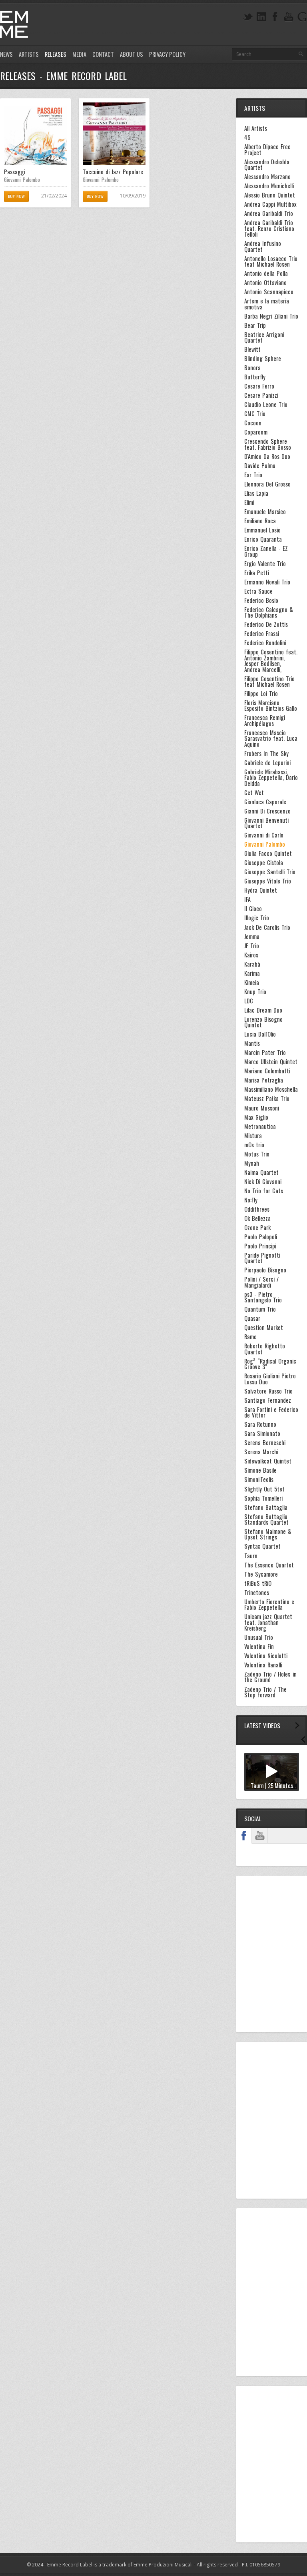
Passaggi (15, 172)
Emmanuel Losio (262, 530)
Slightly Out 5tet (264, 1489)
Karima (252, 973)
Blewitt (252, 349)
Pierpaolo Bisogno (265, 1270)
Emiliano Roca (260, 521)
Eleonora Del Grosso (267, 484)
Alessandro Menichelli (269, 186)
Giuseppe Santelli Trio (270, 872)
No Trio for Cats (264, 1191)
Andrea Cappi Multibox (270, 204)
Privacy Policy (167, 54)
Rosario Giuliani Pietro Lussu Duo (270, 1379)
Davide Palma (260, 466)
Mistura (253, 1136)
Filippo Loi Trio (261, 694)
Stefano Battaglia (266, 1507)
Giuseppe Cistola (264, 863)
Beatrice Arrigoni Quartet (264, 338)
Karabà (252, 964)
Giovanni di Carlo (264, 835)
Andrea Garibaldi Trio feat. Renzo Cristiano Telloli (269, 228)
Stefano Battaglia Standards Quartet (266, 1520)
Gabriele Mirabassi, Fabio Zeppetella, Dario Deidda (271, 778)
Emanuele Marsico (265, 512)
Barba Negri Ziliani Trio (271, 316)
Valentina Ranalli (263, 1665)
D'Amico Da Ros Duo (267, 457)
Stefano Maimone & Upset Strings (268, 1534)
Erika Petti (257, 573)
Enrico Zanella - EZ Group (266, 551)
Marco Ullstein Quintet (271, 1062)
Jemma (252, 937)
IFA (247, 899)
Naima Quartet (261, 1172)
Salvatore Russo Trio (268, 1391)
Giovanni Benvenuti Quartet (266, 823)
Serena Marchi (261, 1452)
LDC (249, 1001)
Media (79, 54)
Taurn (251, 1556)
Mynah (252, 1163)
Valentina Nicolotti (266, 1656)
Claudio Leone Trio (266, 405)
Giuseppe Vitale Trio (268, 881)
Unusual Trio (259, 1637)
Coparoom (256, 432)
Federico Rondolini (265, 643)
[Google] (302, 17)
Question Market (264, 1328)
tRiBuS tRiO (258, 1583)
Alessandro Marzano (267, 177)
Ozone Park (257, 1228)
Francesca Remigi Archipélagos (265, 721)
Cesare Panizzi (261, 395)
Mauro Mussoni (262, 1108)
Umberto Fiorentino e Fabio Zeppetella (269, 1605)
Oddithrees (257, 1209)
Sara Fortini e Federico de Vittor (271, 1413)
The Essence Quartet (269, 1565)
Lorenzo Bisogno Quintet (263, 1022)
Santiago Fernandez (268, 1400)
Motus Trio (257, 1154)
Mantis (252, 1043)
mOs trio (254, 1145)
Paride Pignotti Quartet (262, 1258)
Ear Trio (253, 475)
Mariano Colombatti (267, 1071)
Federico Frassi (262, 634)
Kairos (251, 955)
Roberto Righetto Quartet (265, 1349)
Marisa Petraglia (264, 1080)
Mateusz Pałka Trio (267, 1099)
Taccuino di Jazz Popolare (113, 172)
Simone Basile (260, 1470)
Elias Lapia (256, 493)
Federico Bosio (261, 600)
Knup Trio (255, 992)
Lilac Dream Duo (263, 1010)
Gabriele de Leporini (267, 763)
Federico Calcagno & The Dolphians (269, 613)
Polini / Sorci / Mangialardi (261, 1282)
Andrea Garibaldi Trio (269, 213)
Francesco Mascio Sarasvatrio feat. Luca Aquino (271, 739)
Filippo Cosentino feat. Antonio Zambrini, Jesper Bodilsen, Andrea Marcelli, (271, 661)
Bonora (252, 368)
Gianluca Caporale (265, 802)
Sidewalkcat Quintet (268, 1461)
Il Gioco (253, 909)
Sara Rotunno (260, 1424)
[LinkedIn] (261, 17)
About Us (132, 54)
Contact (103, 54)
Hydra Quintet (261, 890)
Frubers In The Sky (266, 754)
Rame (250, 1337)
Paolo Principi (260, 1246)
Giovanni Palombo (22, 179)
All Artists (256, 128)
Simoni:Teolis (259, 1479)
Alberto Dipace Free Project (267, 150)
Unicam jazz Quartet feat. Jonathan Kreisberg (268, 1622)
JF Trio (252, 946)
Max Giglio (256, 1117)
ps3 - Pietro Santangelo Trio (263, 1297)
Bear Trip (255, 325)
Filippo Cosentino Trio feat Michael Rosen (269, 682)
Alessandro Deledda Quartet (267, 165)
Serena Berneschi (265, 1443)
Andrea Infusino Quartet (263, 246)
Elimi (249, 502)
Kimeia (252, 983)
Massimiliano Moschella (271, 1089)
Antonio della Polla (266, 273)
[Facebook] (275, 17)
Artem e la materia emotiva (267, 304)
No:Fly (251, 1200)
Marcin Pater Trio (265, 1053)
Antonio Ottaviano (265, 283)
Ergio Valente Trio (265, 564)
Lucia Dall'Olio (260, 1034)
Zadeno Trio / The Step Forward (265, 1692)
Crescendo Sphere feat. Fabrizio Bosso (268, 444)
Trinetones (257, 1593)
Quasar (252, 1318)
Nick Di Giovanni (263, 1182)
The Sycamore (261, 1574)
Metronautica (260, 1127)
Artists (29, 54)
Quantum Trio (260, 1309)
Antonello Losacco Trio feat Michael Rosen (271, 262)
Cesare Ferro (259, 386)
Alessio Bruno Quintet (270, 195)
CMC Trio (255, 414)
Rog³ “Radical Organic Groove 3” (270, 1364)
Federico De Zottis (266, 624)
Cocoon (253, 423)
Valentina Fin (259, 1647)
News (6, 54)
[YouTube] (289, 17)
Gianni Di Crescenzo (267, 811)
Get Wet (254, 793)
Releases (56, 54)
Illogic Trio (257, 918)
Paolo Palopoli (261, 1237)
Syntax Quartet (262, 1546)
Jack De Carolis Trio (267, 927)
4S (247, 138)
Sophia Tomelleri (263, 1498)
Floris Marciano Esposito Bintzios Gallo (271, 706)
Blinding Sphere (263, 359)
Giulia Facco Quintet (268, 853)
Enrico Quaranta (263, 539)
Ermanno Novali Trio (267, 582)
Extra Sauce (258, 591)
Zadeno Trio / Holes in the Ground (270, 1677)
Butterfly (255, 377)
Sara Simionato (262, 1434)
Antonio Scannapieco (269, 292)
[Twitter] (248, 17)
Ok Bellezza (257, 1218)
